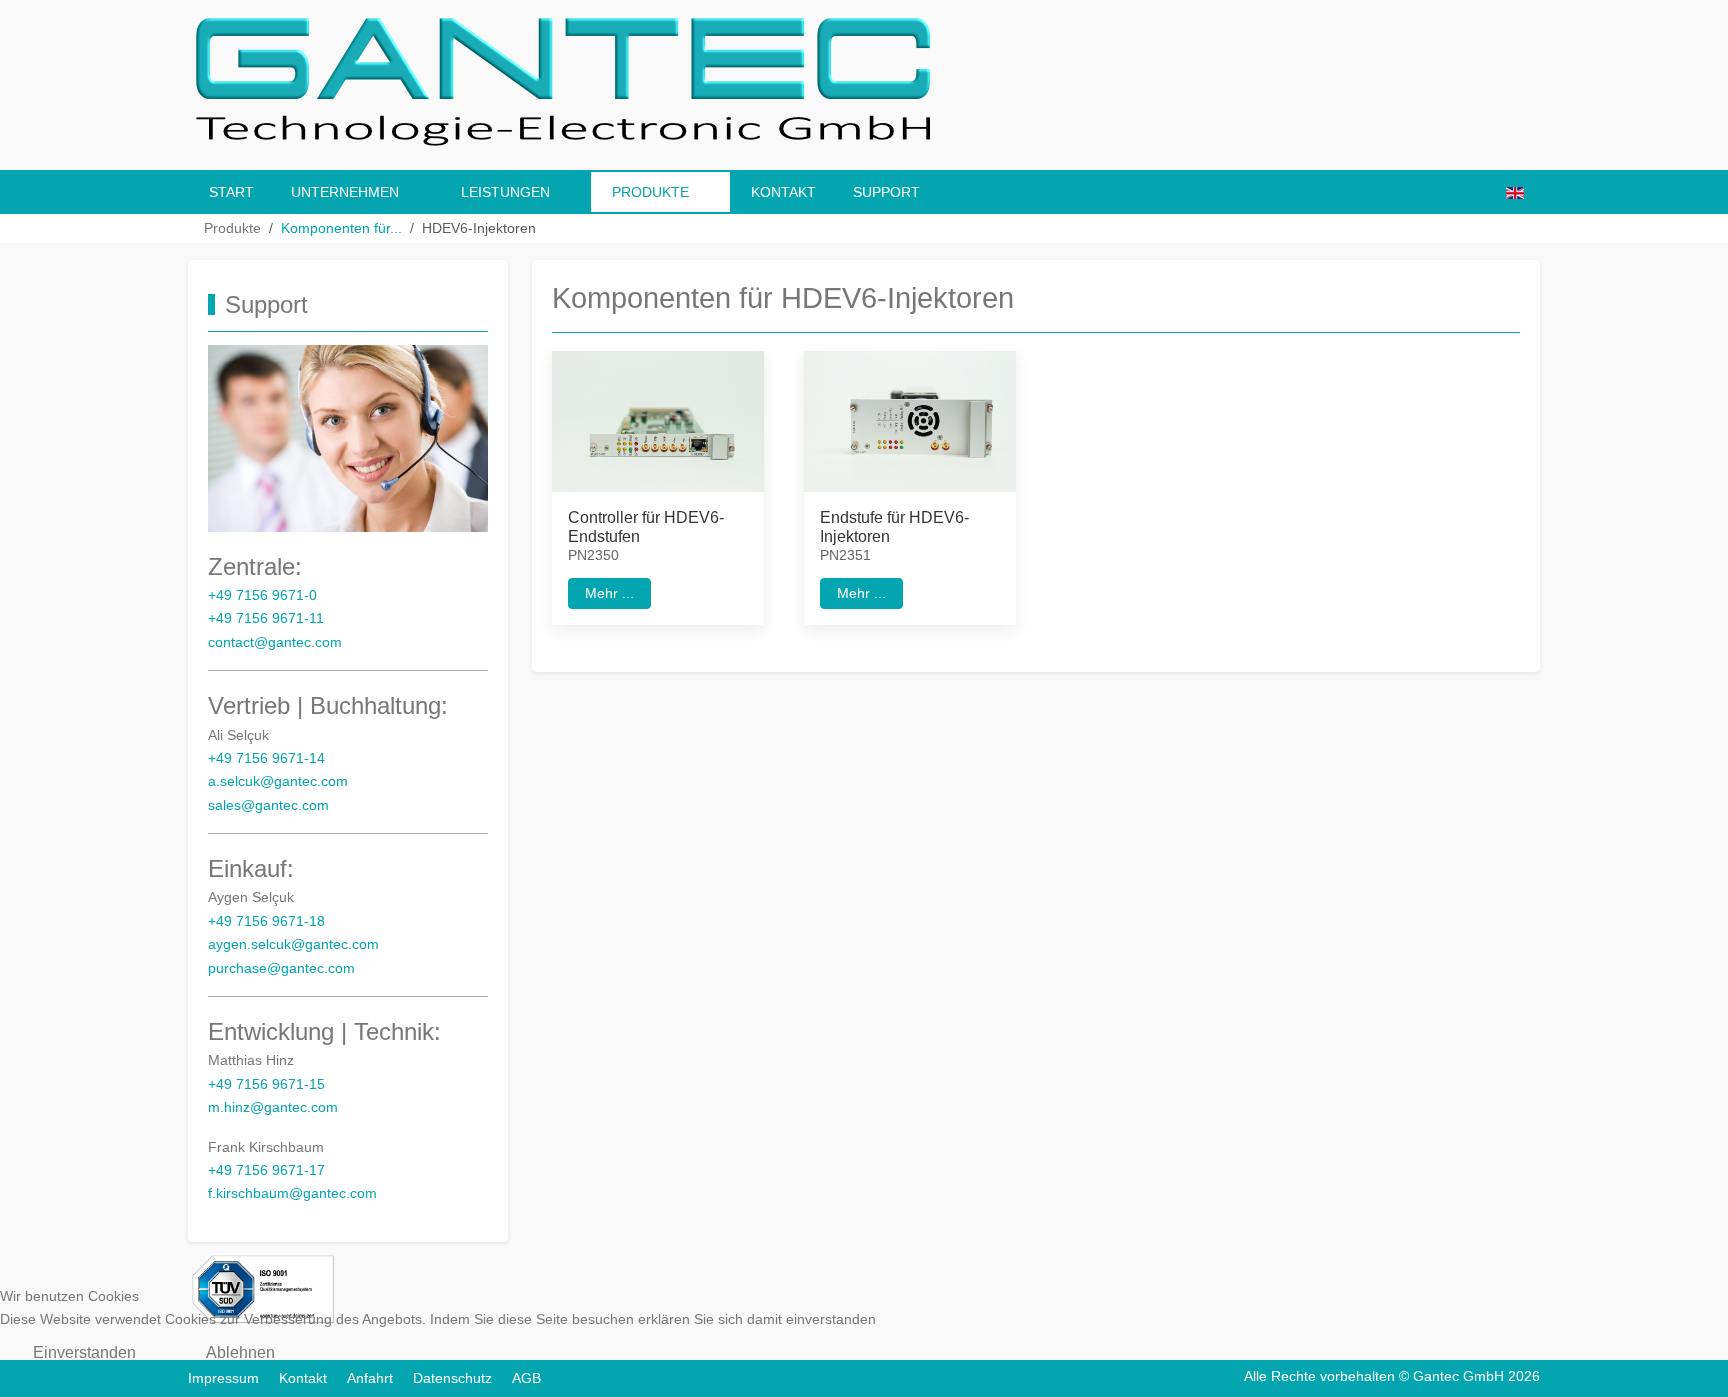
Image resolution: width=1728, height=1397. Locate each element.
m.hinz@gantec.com (273, 1107)
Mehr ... (609, 592)
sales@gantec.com (268, 805)
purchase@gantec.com (281, 968)
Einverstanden (84, 1352)
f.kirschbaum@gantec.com (292, 1193)
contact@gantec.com (275, 642)
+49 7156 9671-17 (266, 1170)
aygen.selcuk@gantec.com (293, 944)
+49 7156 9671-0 (262, 595)
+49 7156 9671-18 (266, 921)
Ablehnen (240, 1352)
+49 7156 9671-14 (266, 758)
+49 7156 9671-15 (266, 1084)
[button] (658, 420)
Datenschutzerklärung (864, 1385)
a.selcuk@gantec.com (278, 781)
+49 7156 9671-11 (266, 618)
